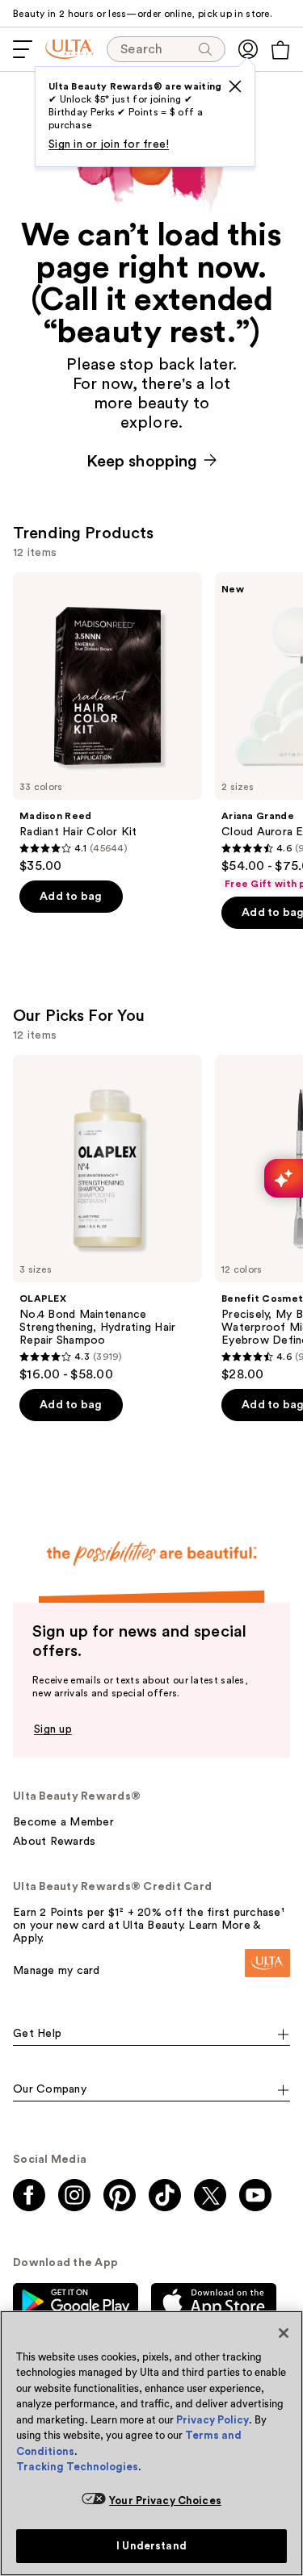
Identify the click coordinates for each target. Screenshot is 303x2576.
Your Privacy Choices (165, 2501)
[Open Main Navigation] (23, 49)
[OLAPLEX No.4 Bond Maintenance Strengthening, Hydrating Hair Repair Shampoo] (107, 1219)
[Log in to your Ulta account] (248, 49)
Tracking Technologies (77, 2467)
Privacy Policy (213, 2420)
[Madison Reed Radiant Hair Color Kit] (107, 723)
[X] (235, 86)
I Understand (151, 2546)
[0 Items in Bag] (280, 50)
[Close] (284, 2333)
